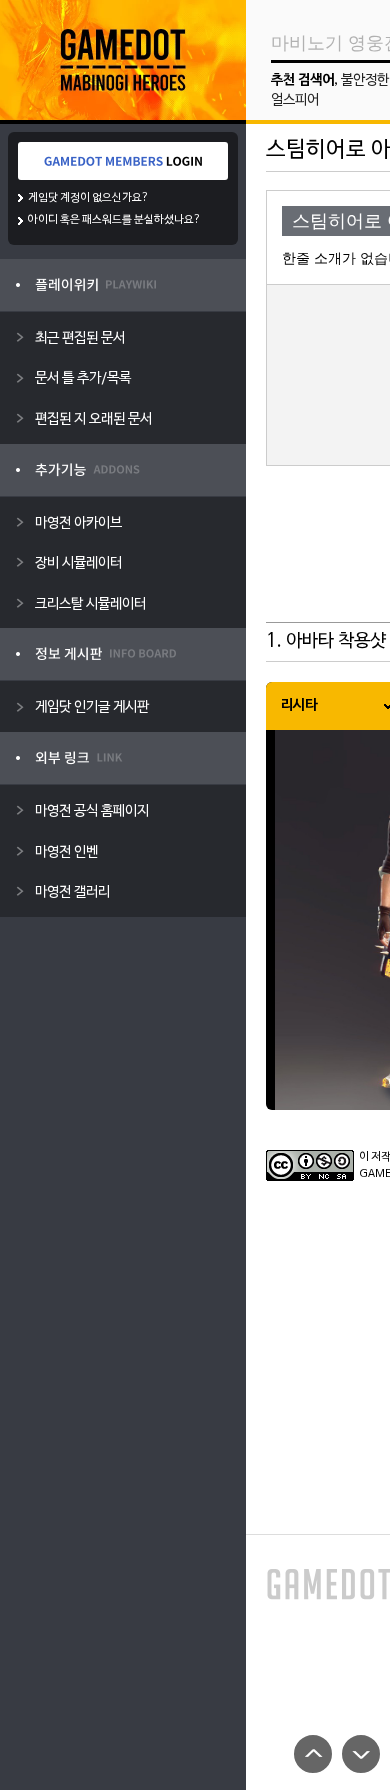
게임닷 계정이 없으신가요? (88, 198)
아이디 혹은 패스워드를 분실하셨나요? (114, 220)
